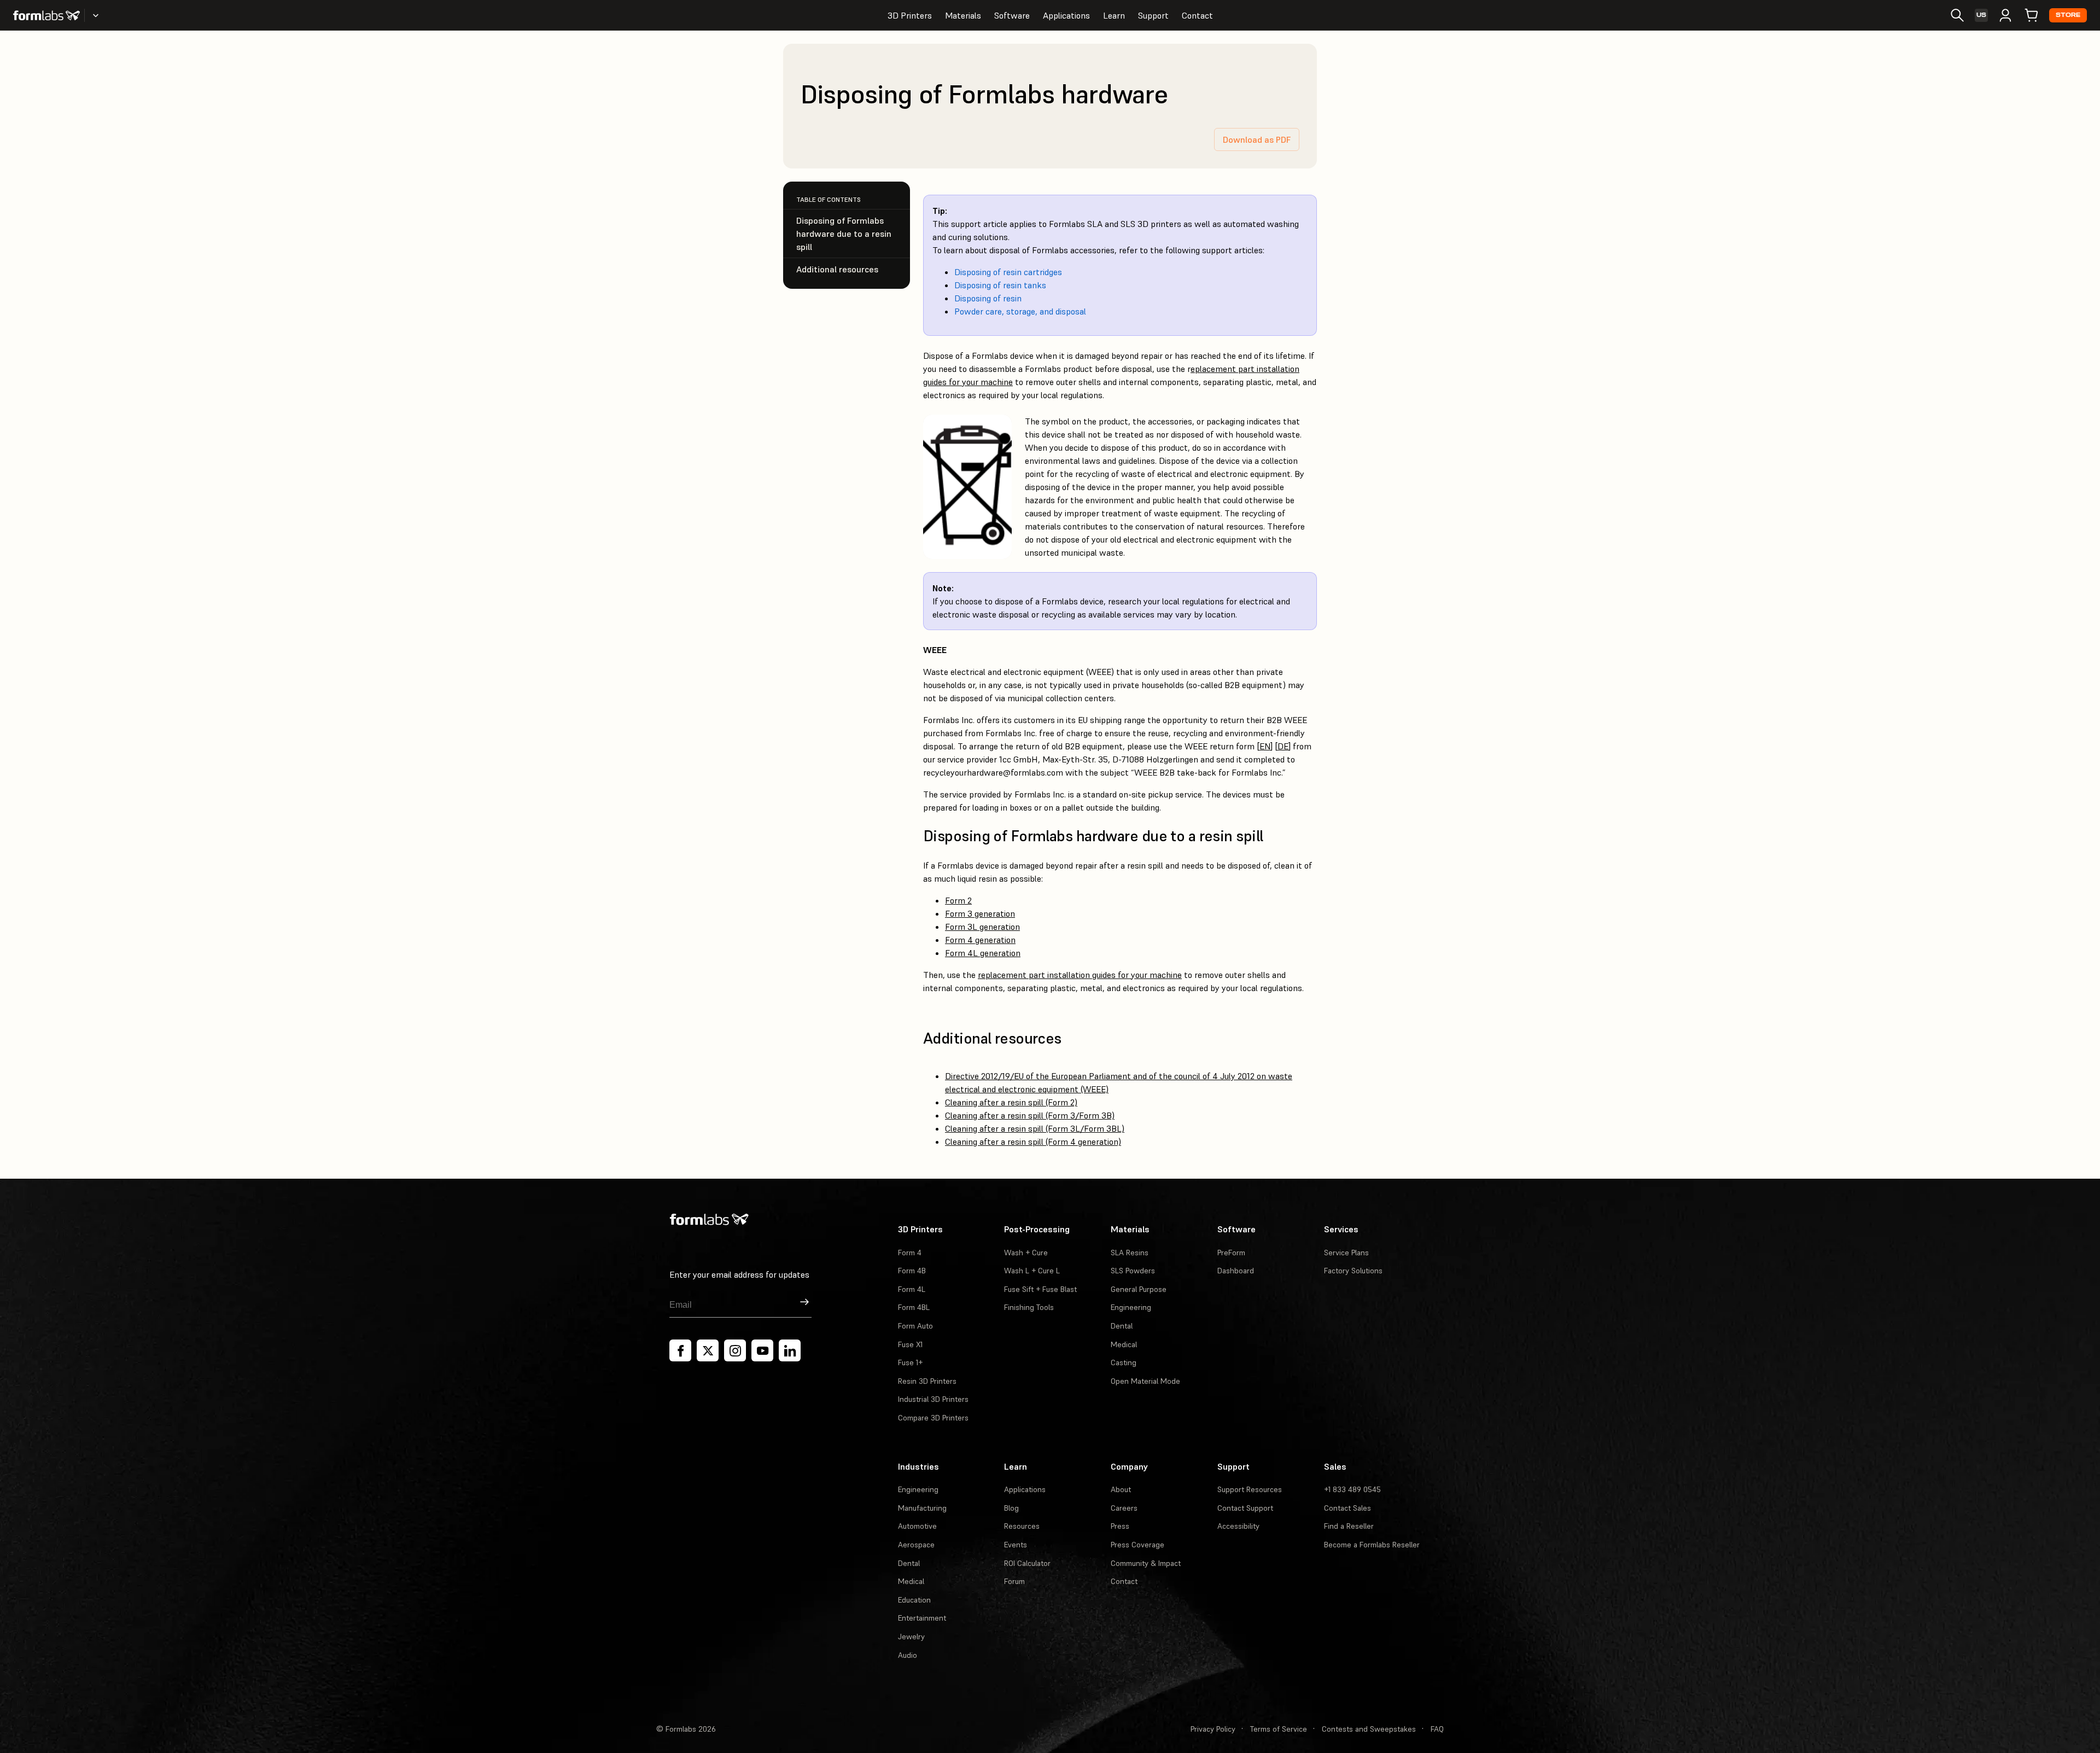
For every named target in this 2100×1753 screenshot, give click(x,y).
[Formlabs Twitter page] (708, 1350)
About (1121, 1489)
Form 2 (958, 900)
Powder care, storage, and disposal (1020, 311)
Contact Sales (1347, 1508)
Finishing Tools (1029, 1307)
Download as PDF (1257, 139)
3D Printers (910, 15)
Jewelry (911, 1636)
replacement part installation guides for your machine (1080, 975)
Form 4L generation (983, 953)
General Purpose (1139, 1289)
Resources (1022, 1526)
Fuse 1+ (910, 1362)
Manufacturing (922, 1508)
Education (914, 1600)
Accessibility (1238, 1526)
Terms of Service (1279, 1729)
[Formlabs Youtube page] (762, 1350)
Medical (1124, 1344)
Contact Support (1245, 1508)
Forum (1014, 1581)
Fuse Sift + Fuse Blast (1040, 1289)
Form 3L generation (982, 927)
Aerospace (916, 1545)
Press (1120, 1526)
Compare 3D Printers (933, 1418)
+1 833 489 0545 (1352, 1489)
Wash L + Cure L (1032, 1271)
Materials (963, 15)
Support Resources (1250, 1489)
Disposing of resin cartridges (1008, 272)
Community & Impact (1146, 1563)
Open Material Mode (1145, 1381)
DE (1283, 746)
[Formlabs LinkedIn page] (790, 1350)
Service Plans (1346, 1253)
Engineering (1131, 1307)
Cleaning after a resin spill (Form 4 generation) (1033, 1142)
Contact (1197, 15)
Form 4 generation (980, 940)
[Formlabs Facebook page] (680, 1350)
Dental (1122, 1326)
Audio (908, 1655)
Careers (1124, 1508)
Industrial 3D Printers (933, 1399)
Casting (1124, 1362)
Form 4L (912, 1289)
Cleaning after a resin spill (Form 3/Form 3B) (1030, 1115)
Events (1016, 1545)
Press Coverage (1137, 1545)
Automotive (917, 1526)
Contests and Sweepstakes (1369, 1729)
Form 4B (912, 1271)
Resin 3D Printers (927, 1381)
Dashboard (1236, 1271)
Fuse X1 (910, 1344)
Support (1153, 15)
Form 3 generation (980, 913)
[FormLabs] (46, 15)
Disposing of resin (988, 298)
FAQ (1437, 1729)
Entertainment (922, 1618)
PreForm (1231, 1253)
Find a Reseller (1349, 1526)
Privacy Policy (1213, 1729)
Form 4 (910, 1253)
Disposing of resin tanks (1000, 285)
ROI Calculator (1027, 1563)
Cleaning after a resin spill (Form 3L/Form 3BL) (1035, 1128)
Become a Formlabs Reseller (1372, 1545)
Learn (1114, 15)
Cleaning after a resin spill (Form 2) (1011, 1102)
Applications (1066, 15)
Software (1012, 15)
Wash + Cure (1026, 1253)
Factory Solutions (1353, 1271)
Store (2068, 15)
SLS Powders (1133, 1271)
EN (1265, 746)
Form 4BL (914, 1307)
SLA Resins (1130, 1253)
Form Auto (915, 1326)
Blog (1011, 1508)
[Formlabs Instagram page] (735, 1350)
